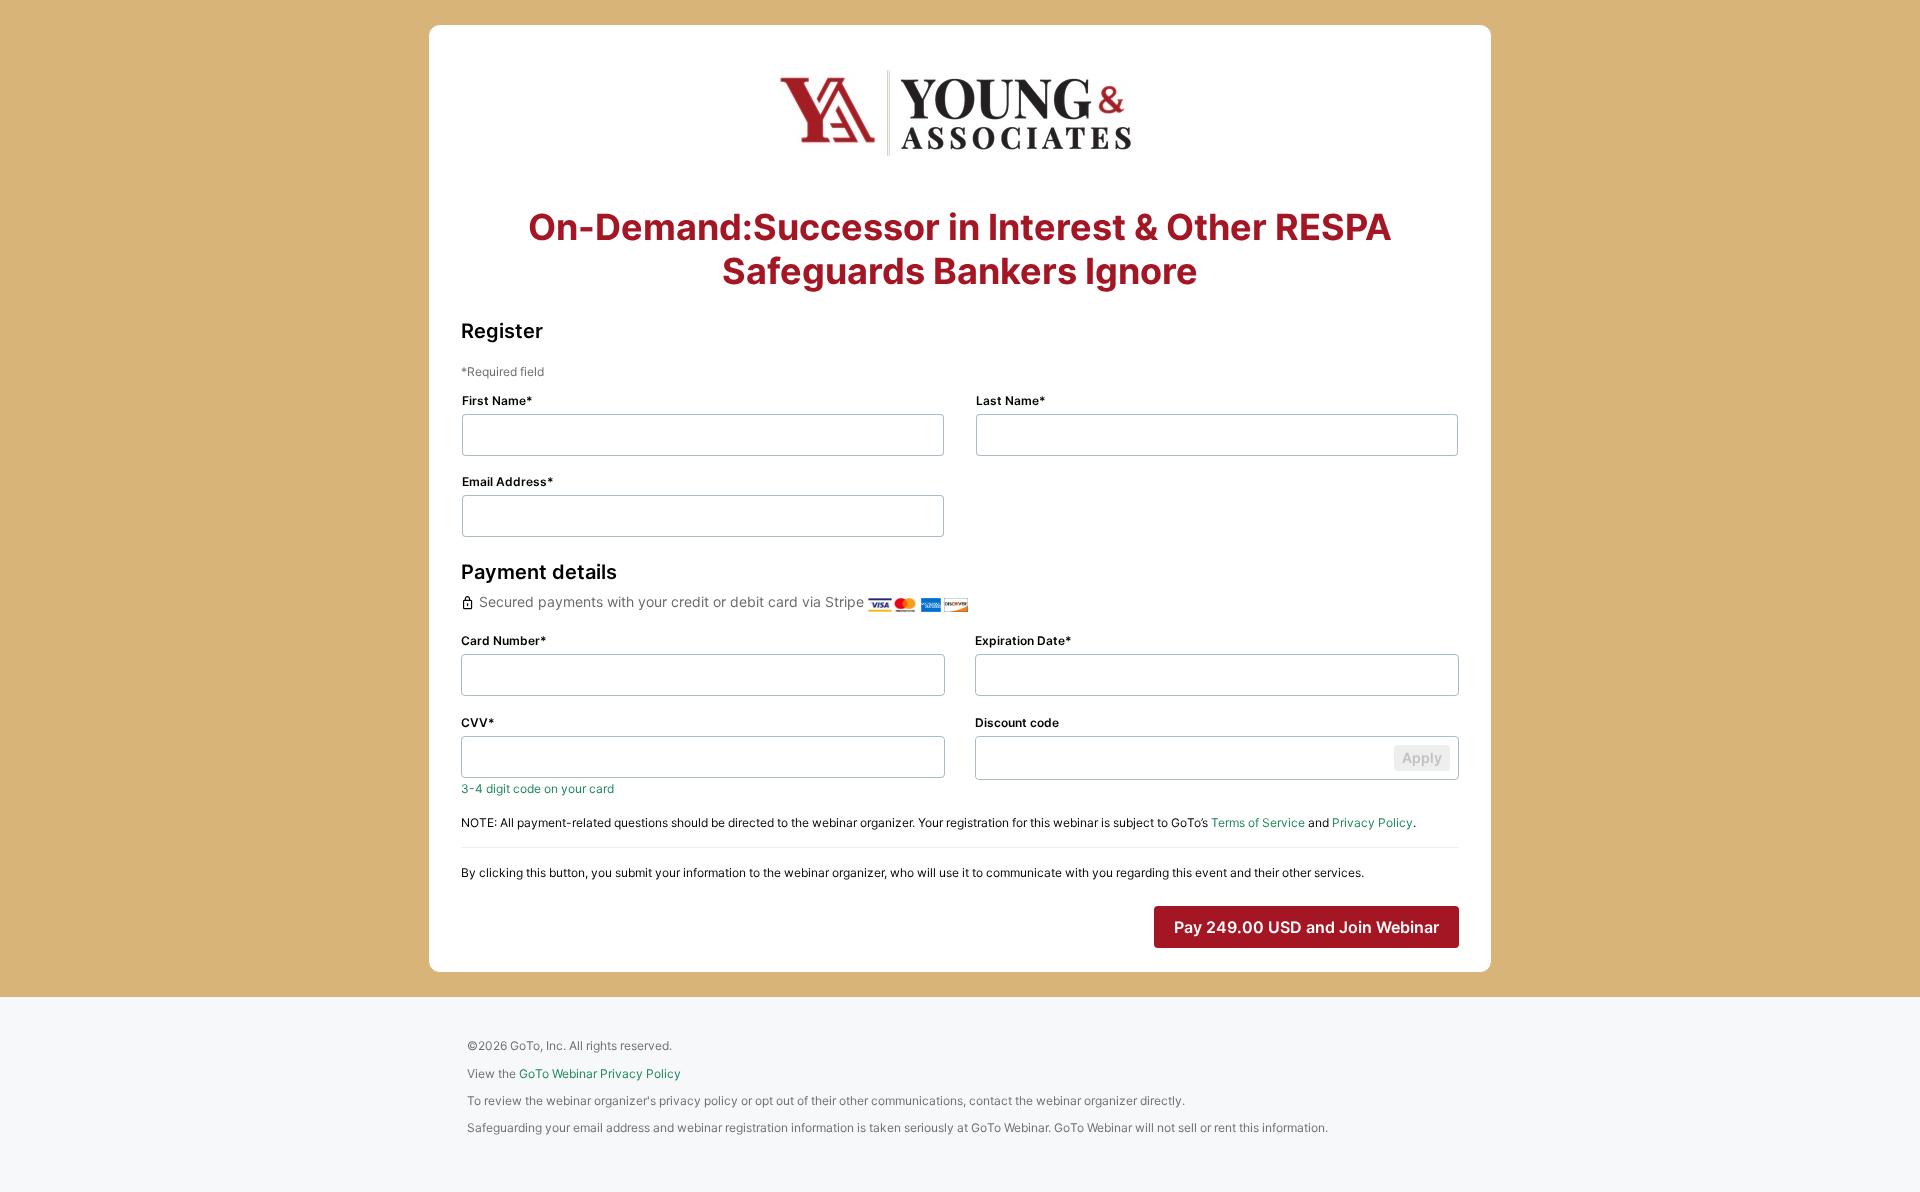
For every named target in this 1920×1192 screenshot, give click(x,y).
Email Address (504, 481)
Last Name (1007, 400)
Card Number (500, 640)
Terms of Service (1258, 822)
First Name (494, 400)
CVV (474, 722)
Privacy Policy (1372, 822)
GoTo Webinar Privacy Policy (600, 1073)
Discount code (1017, 722)
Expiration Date (1020, 640)
